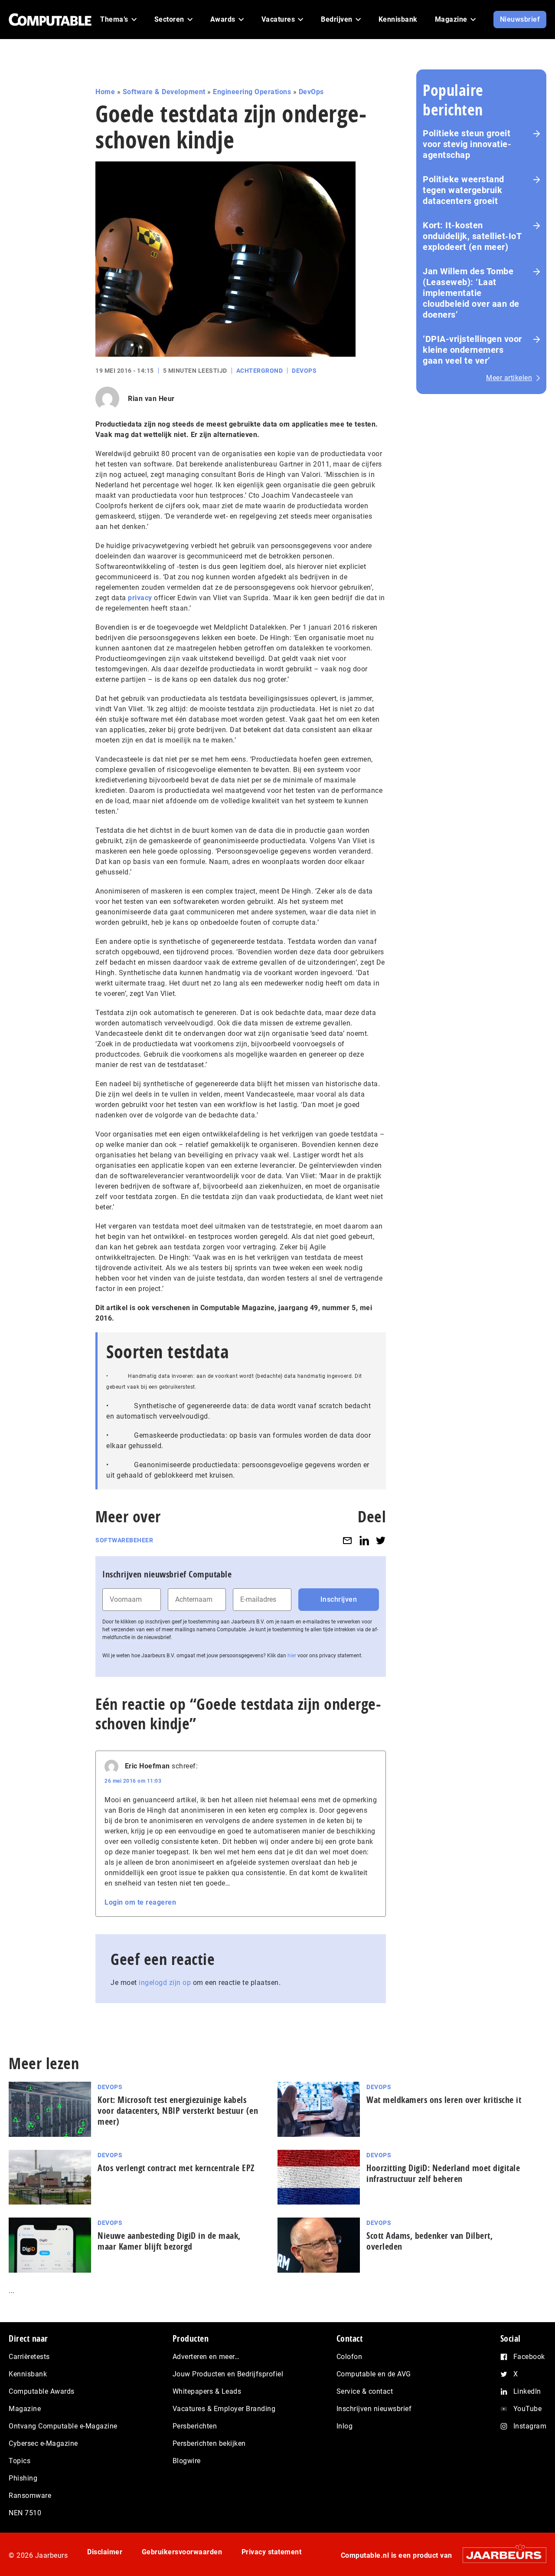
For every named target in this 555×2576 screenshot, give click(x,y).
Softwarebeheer (124, 1540)
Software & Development (164, 92)
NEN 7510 (25, 2513)
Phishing (23, 2478)
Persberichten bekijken (209, 2443)
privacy (140, 598)
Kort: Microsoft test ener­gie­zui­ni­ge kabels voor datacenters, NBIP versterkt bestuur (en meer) (178, 2111)
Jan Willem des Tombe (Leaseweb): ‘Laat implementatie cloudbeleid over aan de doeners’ (471, 293)
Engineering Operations (252, 92)
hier (292, 1656)
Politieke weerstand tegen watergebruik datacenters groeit (464, 190)
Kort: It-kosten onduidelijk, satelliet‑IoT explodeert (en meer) (472, 236)
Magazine (25, 2409)
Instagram (530, 2426)
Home (105, 92)
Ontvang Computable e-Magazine (63, 2426)
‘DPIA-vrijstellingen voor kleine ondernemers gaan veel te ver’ (472, 350)
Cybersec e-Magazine (43, 2443)
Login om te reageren (140, 1902)
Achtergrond (260, 371)
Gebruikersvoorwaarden (182, 2552)
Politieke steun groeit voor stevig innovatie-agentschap (467, 144)
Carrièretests (29, 2357)
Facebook (529, 2357)
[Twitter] (381, 1540)
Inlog (345, 2426)
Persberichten (195, 2426)
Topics (20, 2461)
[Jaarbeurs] (500, 2555)
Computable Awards (42, 2391)
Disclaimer (105, 2552)
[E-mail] (347, 1540)
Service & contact (365, 2391)
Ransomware (30, 2495)
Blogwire (187, 2461)
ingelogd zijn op (165, 1983)
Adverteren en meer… (206, 2357)
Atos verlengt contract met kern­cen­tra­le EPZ (176, 2168)
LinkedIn (527, 2391)
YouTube (528, 2409)
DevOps (311, 92)
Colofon (349, 2357)
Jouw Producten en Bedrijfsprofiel (228, 2374)
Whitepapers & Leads (207, 2391)
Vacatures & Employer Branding (224, 2409)
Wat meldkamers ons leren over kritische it (444, 2100)
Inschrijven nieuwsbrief (374, 2409)
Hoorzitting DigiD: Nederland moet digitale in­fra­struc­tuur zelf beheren (443, 2173)
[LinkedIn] (364, 1540)
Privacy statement (272, 2552)
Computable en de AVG (374, 2374)
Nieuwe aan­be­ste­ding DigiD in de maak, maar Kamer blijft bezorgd (169, 2241)
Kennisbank (28, 2374)
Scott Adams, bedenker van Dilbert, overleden (429, 2241)
